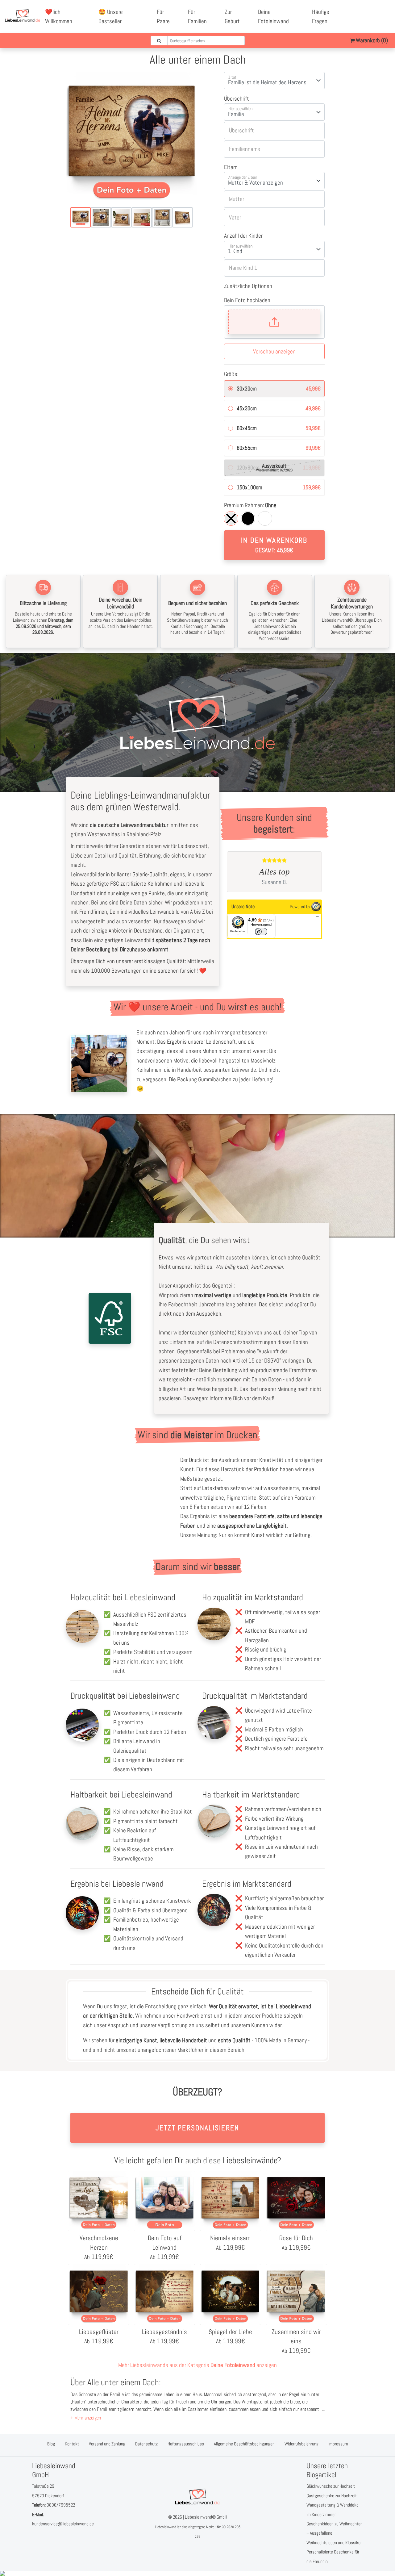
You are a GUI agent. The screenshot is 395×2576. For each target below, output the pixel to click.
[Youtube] (379, 12)
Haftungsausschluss (186, 2444)
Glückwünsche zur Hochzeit (331, 2486)
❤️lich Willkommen (59, 17)
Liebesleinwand (165, 2527)
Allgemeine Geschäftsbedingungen (244, 2444)
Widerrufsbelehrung (301, 2444)
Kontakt (72, 2444)
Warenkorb (371, 40)
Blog (51, 2444)
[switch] (261, 932)
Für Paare (163, 17)
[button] (86, 2418)
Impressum (338, 2444)
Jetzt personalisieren (197, 2128)
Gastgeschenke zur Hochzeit (332, 2496)
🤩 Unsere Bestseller (111, 17)
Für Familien (197, 17)
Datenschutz (146, 2444)
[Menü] (318, 918)
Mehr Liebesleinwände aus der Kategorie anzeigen (197, 2365)
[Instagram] (372, 21)
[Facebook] (365, 12)
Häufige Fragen (321, 17)
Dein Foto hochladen (247, 300)
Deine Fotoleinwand (273, 17)
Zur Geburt (232, 17)
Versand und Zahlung (107, 2444)
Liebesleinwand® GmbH (206, 2517)
